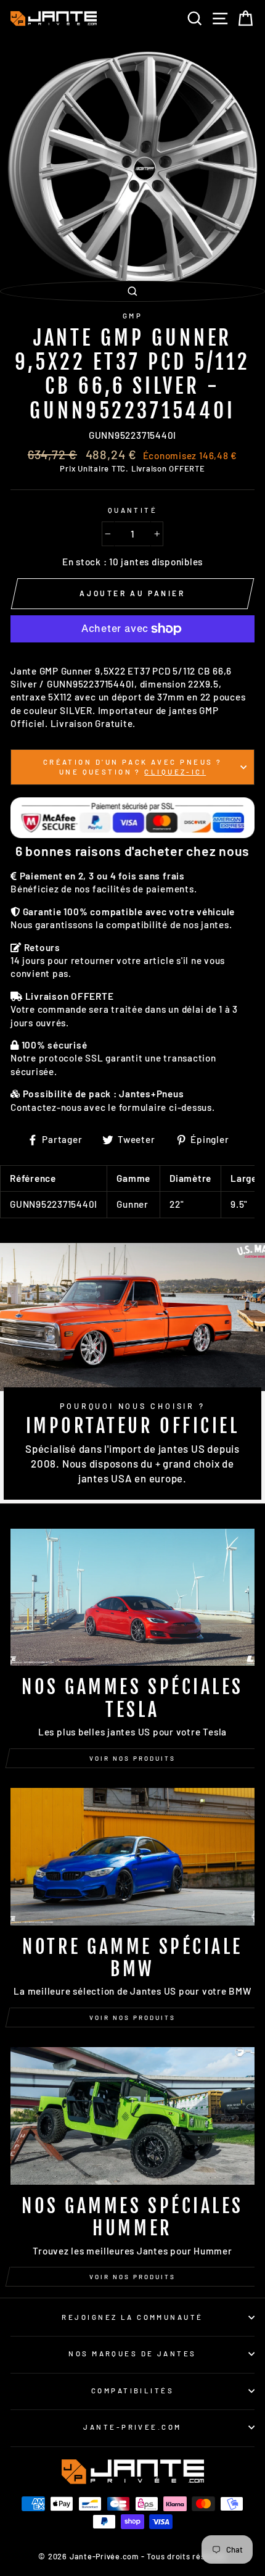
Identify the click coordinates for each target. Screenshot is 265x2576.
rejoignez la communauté (132, 2317)
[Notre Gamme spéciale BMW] (132, 1857)
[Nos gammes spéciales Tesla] (132, 1598)
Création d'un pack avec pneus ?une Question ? (133, 767)
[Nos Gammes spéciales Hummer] (132, 2116)
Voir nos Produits (132, 2017)
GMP (132, 316)
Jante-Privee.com (132, 2427)
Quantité (133, 510)
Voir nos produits (132, 1758)
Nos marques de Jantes (132, 2354)
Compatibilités (132, 2391)
